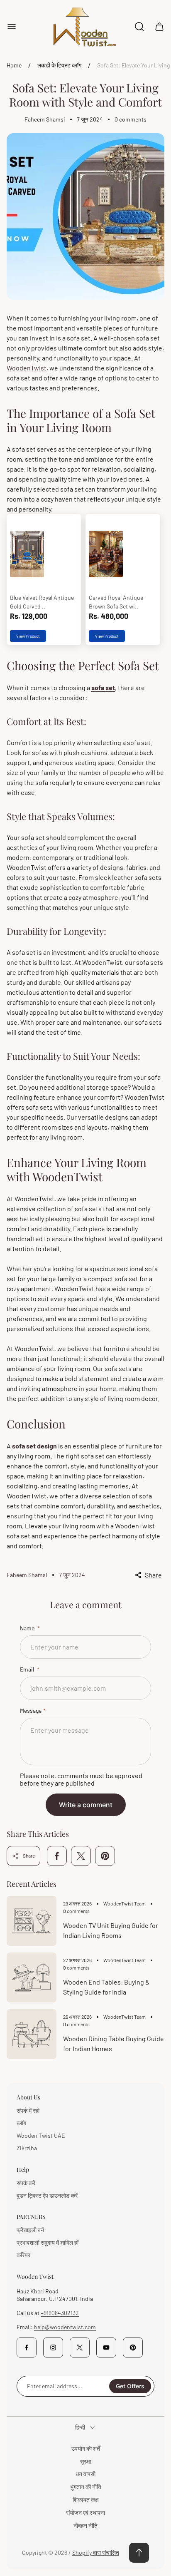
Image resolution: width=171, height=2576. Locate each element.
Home (14, 65)
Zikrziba (27, 2148)
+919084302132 (60, 2313)
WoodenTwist (27, 368)
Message (31, 1710)
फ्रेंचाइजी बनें (30, 2230)
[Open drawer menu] (12, 27)
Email (28, 1669)
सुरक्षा (86, 2461)
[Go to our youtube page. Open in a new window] (106, 2347)
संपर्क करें (26, 2183)
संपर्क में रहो (28, 2110)
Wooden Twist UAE (41, 2135)
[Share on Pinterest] (105, 1856)
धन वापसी (85, 2474)
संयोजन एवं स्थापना (85, 2513)
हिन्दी (80, 2427)
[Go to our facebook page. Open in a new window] (27, 2347)
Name (28, 1628)
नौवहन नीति (85, 2525)
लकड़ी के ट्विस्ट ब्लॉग (59, 65)
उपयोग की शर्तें (86, 2448)
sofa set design (34, 1446)
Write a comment (86, 1805)
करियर (23, 2255)
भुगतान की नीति (86, 2487)
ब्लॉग (21, 2123)
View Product (28, 636)
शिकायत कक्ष (86, 2500)
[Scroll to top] (139, 2553)
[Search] (139, 27)
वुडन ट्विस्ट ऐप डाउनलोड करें (47, 2195)
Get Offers (130, 2386)
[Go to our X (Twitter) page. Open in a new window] (80, 2347)
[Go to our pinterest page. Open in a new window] (133, 2347)
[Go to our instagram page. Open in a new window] (53, 2347)
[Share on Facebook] (57, 1856)
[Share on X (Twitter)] (81, 1856)
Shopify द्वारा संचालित (96, 2552)
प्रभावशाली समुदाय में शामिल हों (48, 2242)
